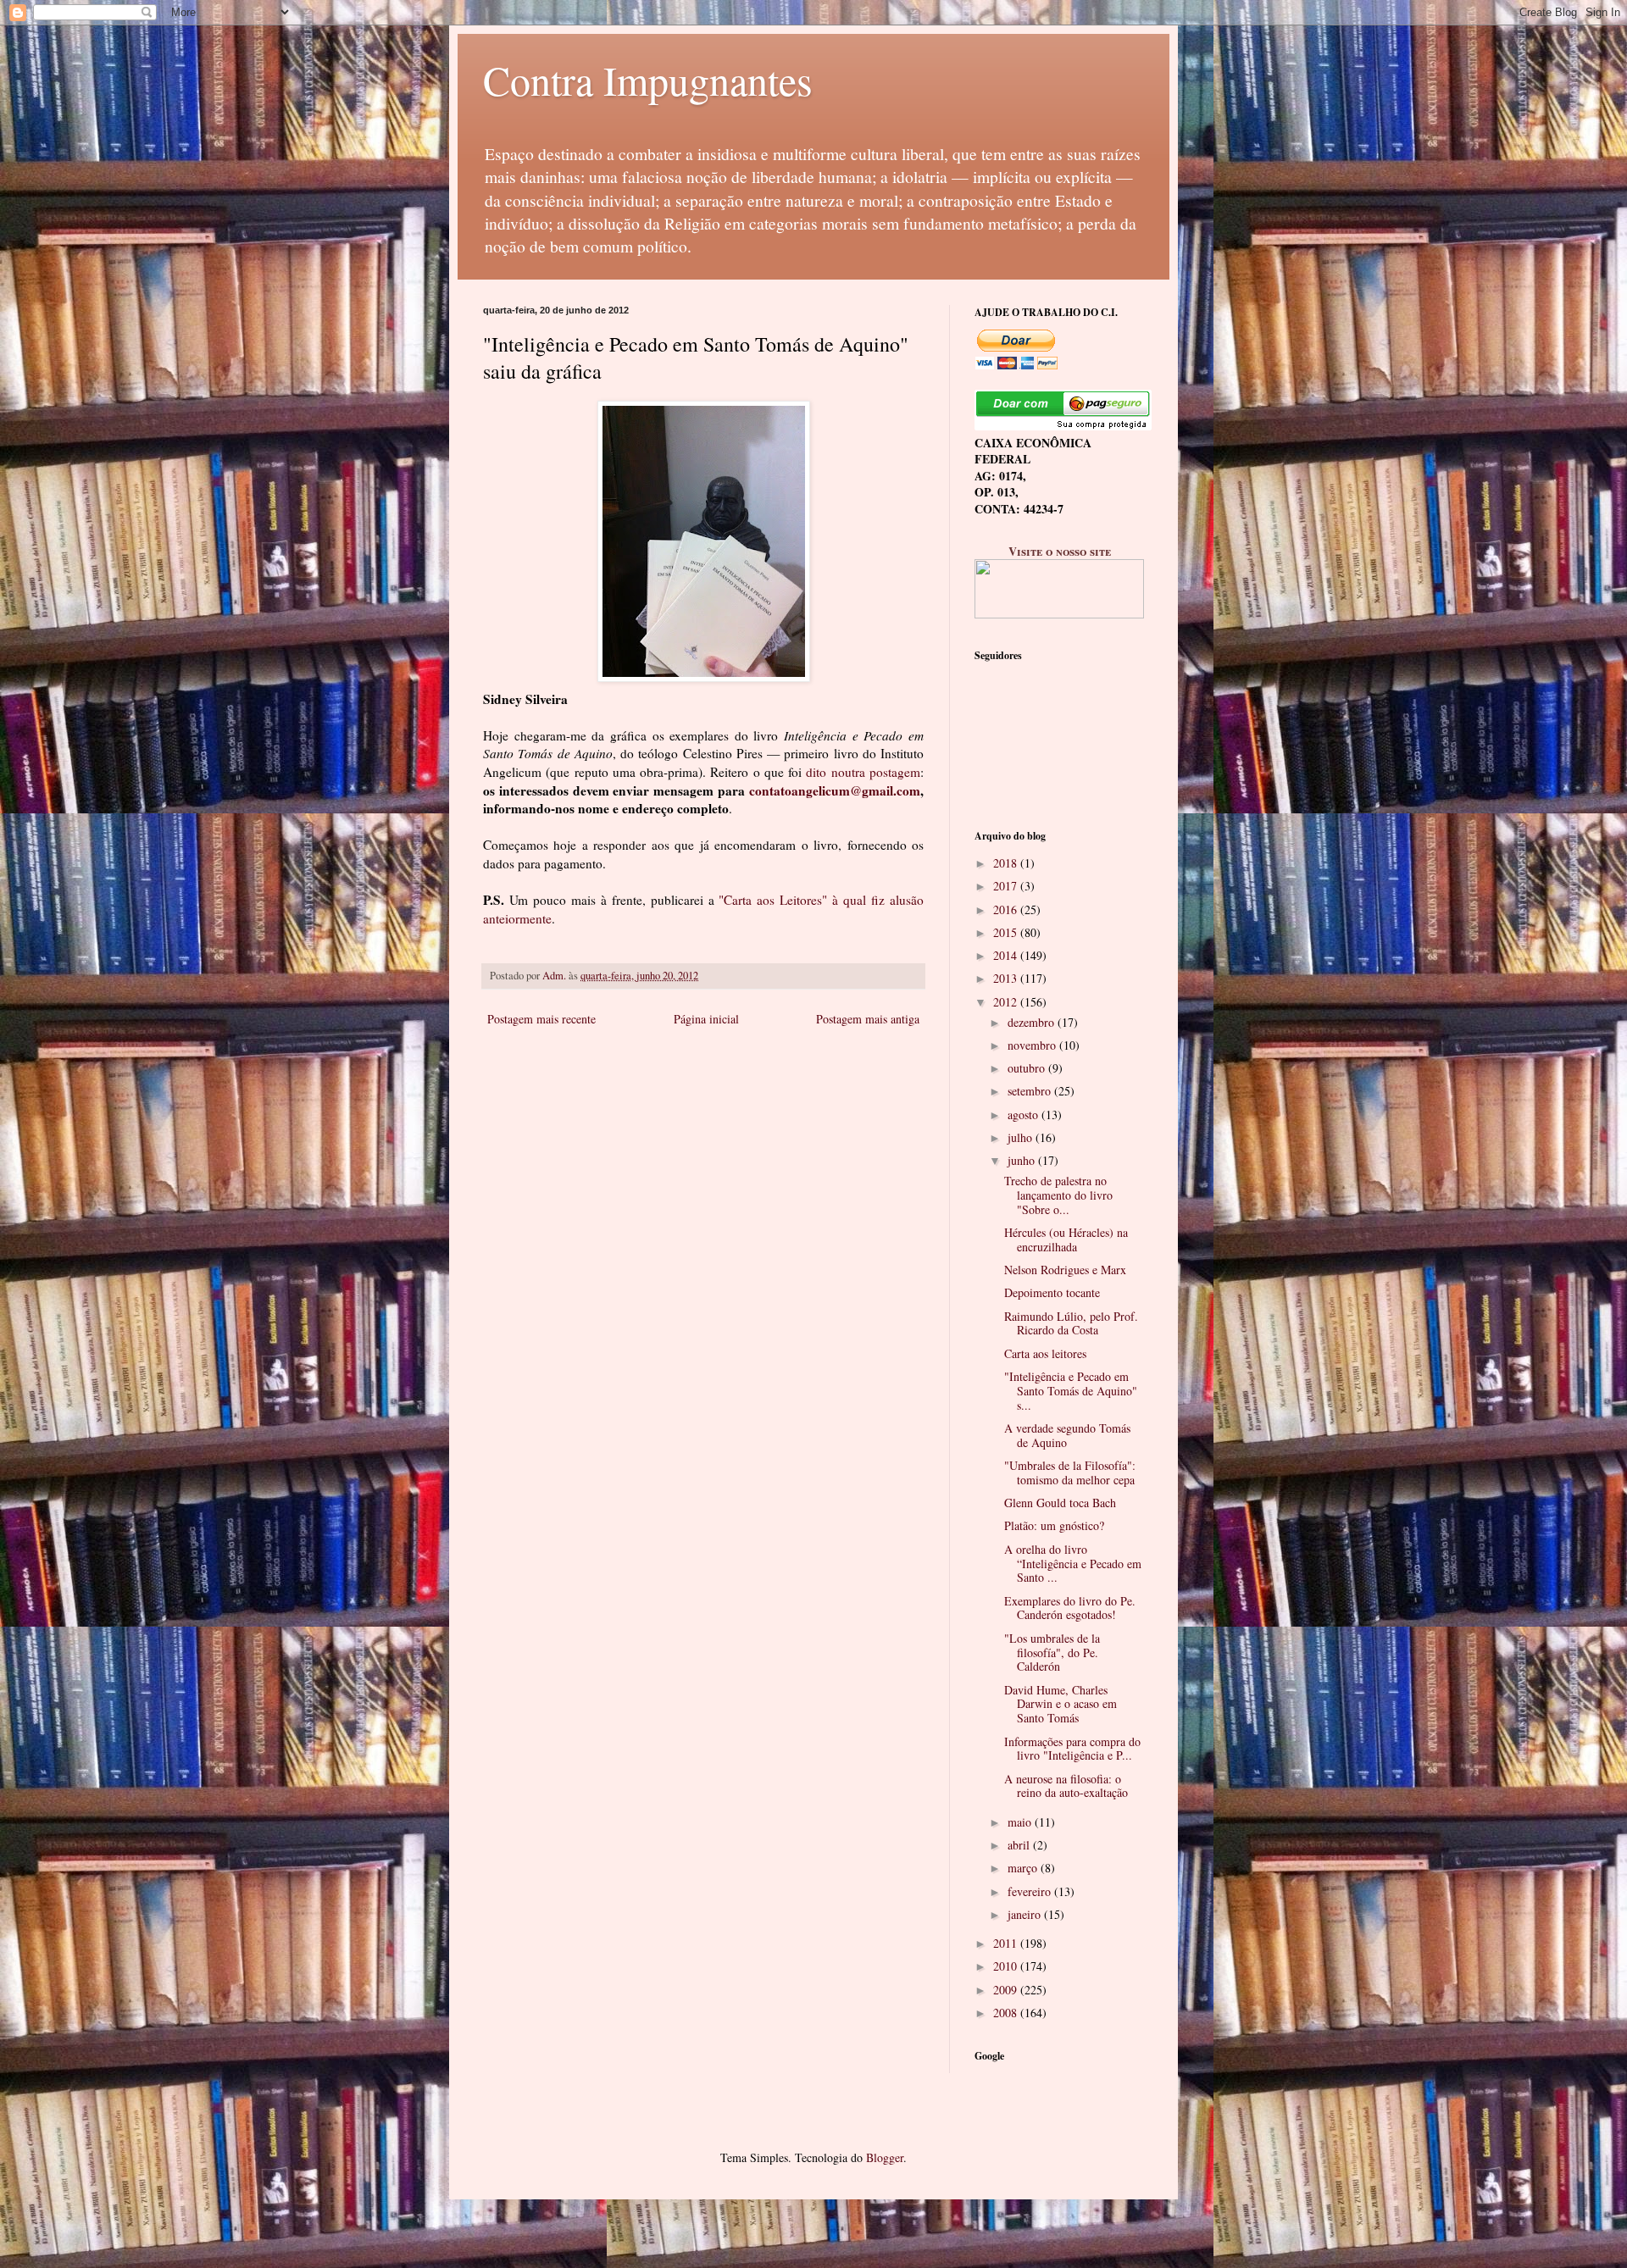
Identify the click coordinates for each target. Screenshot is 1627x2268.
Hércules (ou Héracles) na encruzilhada (1066, 1239)
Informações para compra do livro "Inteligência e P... (1072, 1749)
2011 (1007, 1943)
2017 (1007, 886)
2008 (1007, 2013)
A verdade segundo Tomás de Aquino (1067, 1435)
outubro (1028, 1068)
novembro (1033, 1045)
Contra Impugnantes (648, 80)
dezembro (1033, 1022)
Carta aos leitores (1045, 1353)
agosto (1025, 1115)
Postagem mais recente (541, 1019)
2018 (1007, 863)
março (1024, 1868)
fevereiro (1031, 1891)
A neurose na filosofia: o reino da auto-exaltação (1066, 1786)
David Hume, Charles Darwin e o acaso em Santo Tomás (1061, 1704)
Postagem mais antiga (868, 1019)
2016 (1007, 909)
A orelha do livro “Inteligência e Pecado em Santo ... (1073, 1564)
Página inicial (706, 1019)
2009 (1007, 1990)
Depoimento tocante (1052, 1292)
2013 (1007, 978)
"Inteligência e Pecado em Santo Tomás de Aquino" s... (1071, 1391)
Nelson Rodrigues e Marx (1065, 1270)
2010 (1007, 1966)
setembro (1031, 1091)
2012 (1007, 1002)
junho (1023, 1160)
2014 (1007, 955)
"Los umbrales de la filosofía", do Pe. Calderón (1052, 1652)
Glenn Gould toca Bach (1060, 1503)
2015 (1007, 932)
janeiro (1026, 1914)
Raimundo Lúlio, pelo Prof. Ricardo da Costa (1071, 1323)
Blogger (885, 2157)
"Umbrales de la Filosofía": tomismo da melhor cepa (1070, 1472)
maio (1021, 1822)
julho (1022, 1137)
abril (1020, 1845)
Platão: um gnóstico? (1054, 1525)
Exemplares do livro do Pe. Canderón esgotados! (1070, 1608)
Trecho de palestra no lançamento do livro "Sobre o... (1058, 1195)
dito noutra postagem (863, 772)
